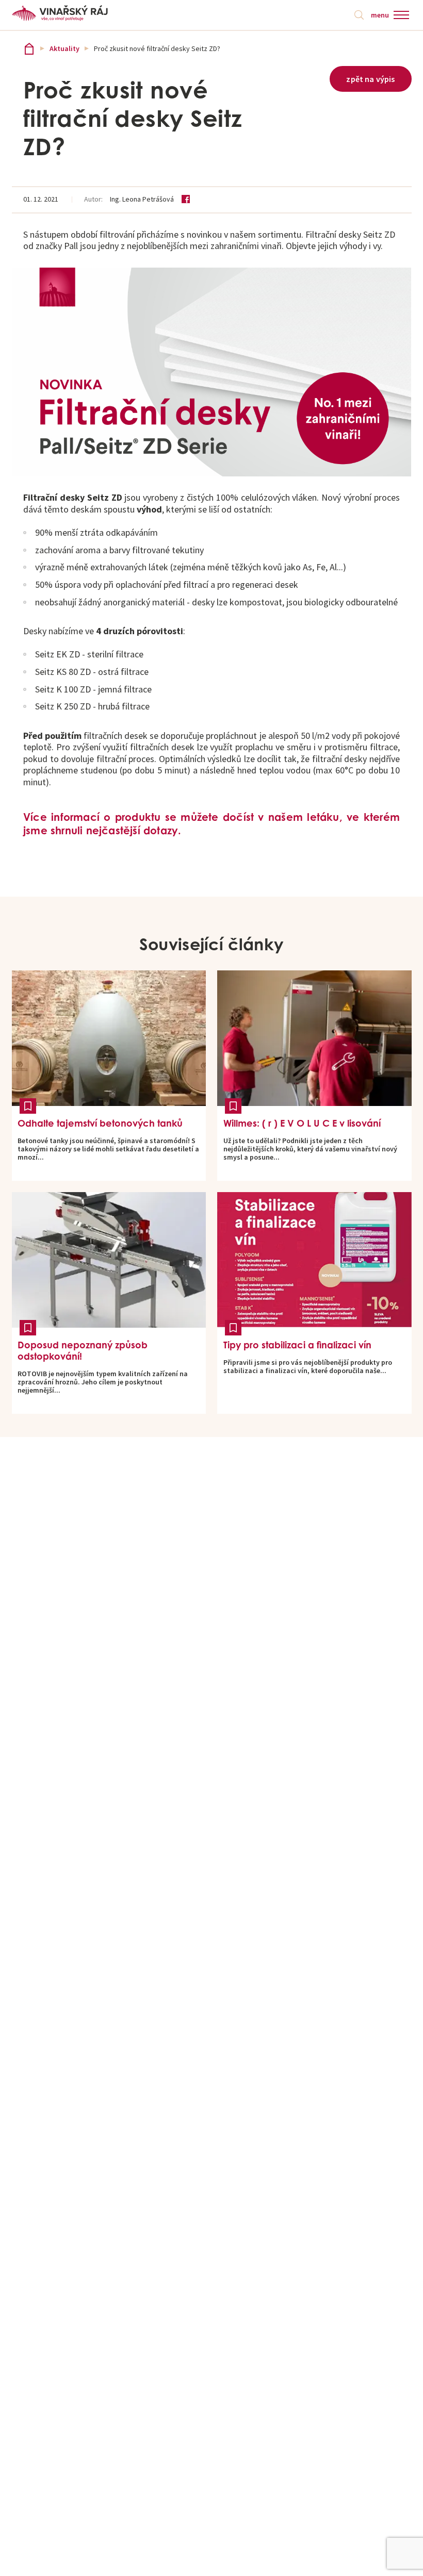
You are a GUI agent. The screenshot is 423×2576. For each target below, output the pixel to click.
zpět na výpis (370, 79)
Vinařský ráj (29, 49)
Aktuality (64, 48)
